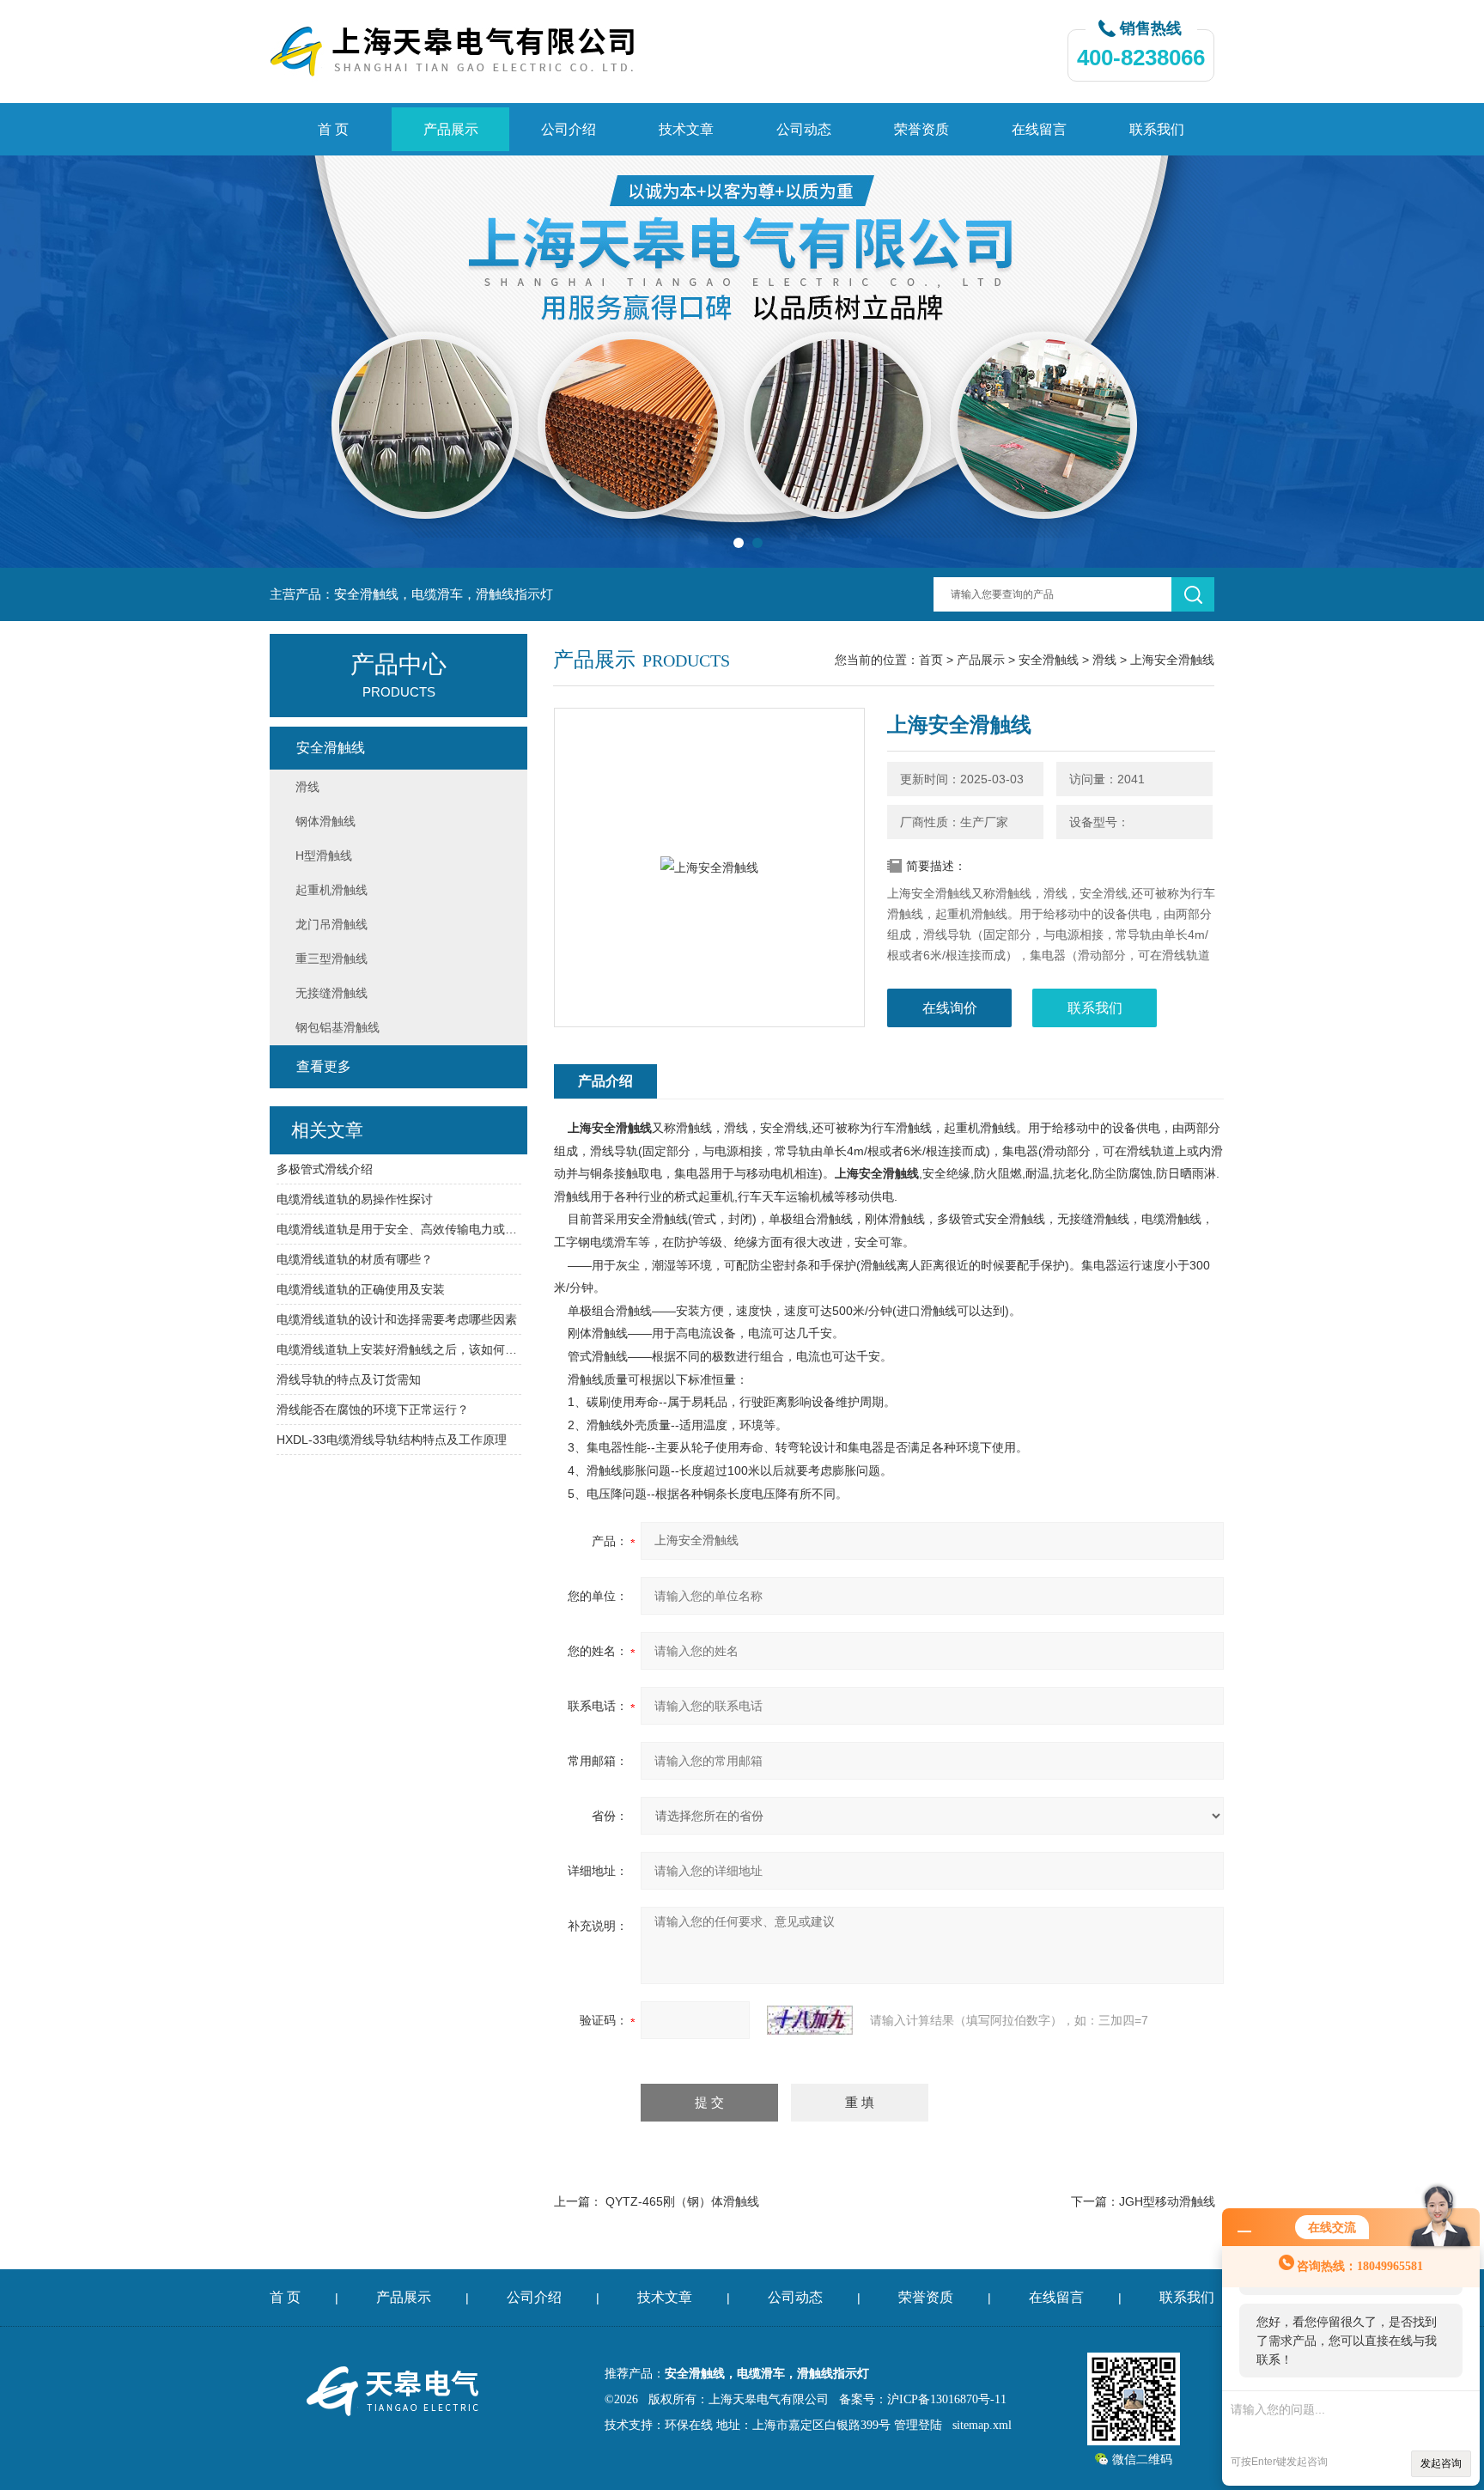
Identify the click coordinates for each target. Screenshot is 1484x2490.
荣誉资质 (921, 129)
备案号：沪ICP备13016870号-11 (923, 2399)
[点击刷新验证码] (810, 2020)
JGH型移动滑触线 (1167, 2201)
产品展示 (451, 129)
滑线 (1104, 660)
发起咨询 (1441, 2463)
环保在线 (689, 2425)
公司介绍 (569, 129)
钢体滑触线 (325, 821)
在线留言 (1039, 129)
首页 (931, 660)
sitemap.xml (982, 2425)
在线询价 (950, 1008)
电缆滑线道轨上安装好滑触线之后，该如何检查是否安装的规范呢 (399, 1349)
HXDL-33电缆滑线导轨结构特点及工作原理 (392, 1440)
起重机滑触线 (331, 890)
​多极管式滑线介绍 (325, 1169)
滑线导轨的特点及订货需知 (349, 1379)
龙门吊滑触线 (331, 924)
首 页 (333, 129)
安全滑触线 (1049, 660)
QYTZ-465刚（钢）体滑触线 (682, 2201)
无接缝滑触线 (331, 993)
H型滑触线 (324, 855)
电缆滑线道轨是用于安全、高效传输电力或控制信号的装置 (399, 1229)
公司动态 (804, 129)
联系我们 (1157, 129)
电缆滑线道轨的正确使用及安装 (361, 1289)
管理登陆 (918, 2425)
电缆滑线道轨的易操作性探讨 (355, 1199)
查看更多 (324, 1066)
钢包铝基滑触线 (338, 1027)
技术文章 (686, 129)
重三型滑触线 (331, 959)
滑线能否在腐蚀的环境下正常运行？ (373, 1409)
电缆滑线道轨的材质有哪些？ (355, 1259)
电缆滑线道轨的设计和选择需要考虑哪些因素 (397, 1319)
